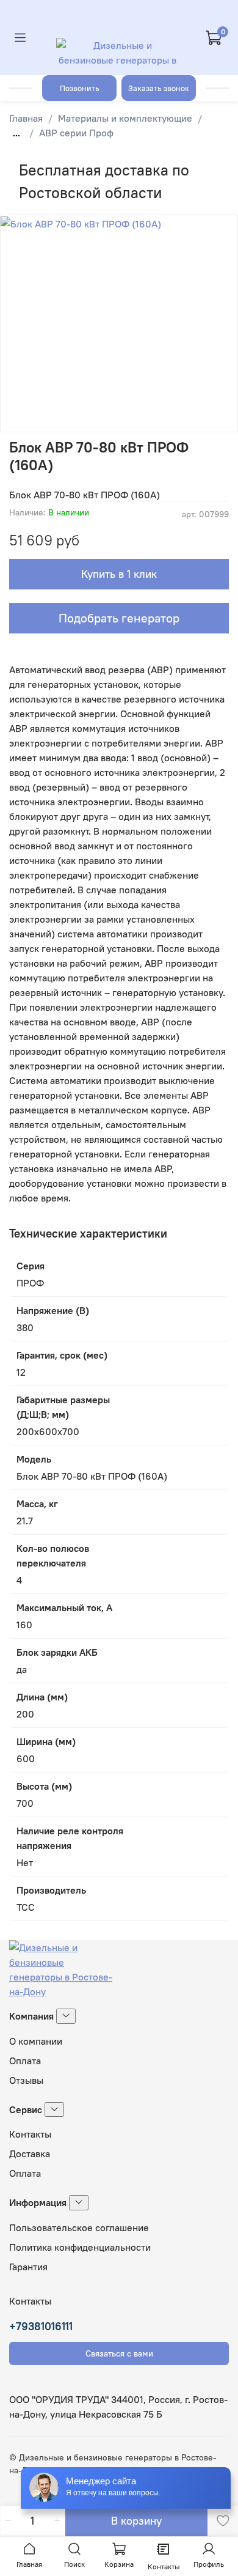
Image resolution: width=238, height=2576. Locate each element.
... (16, 133)
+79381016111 (41, 2326)
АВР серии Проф (76, 133)
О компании (36, 2041)
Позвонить (80, 88)
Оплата (25, 2061)
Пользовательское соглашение (79, 2227)
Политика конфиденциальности (80, 2247)
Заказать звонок (159, 88)
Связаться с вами (119, 2353)
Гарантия (28, 2267)
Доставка (30, 2153)
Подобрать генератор (119, 618)
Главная (26, 118)
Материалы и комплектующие (125, 118)
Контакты (30, 2134)
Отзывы (26, 2080)
